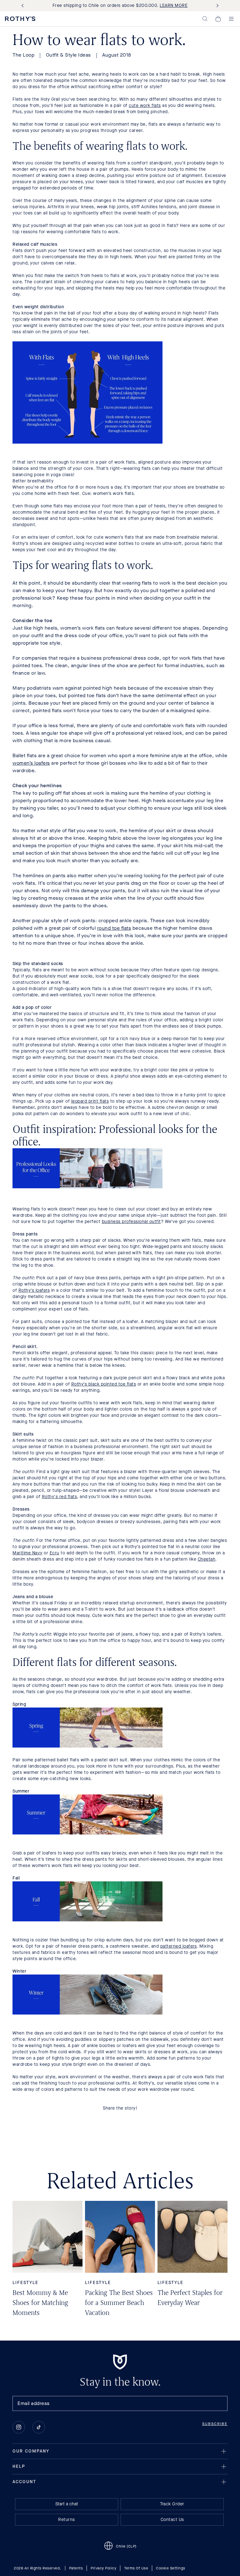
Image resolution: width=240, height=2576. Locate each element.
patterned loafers (179, 1946)
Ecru (55, 1553)
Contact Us (172, 2520)
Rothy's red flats (60, 1497)
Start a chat (67, 2504)
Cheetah (207, 1559)
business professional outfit (131, 1222)
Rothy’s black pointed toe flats (104, 1384)
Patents (76, 2568)
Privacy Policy (103, 2568)
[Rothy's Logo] (20, 19)
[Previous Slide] (24, 6)
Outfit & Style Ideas (68, 55)
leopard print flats (90, 1101)
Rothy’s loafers (34, 1290)
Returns (67, 2520)
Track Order (172, 2504)
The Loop (23, 55)
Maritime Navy (27, 1553)
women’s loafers (31, 763)
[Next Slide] (216, 6)
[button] (205, 19)
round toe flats (114, 928)
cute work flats (145, 106)
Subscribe (215, 2424)
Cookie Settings (171, 2568)
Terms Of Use (136, 2568)
